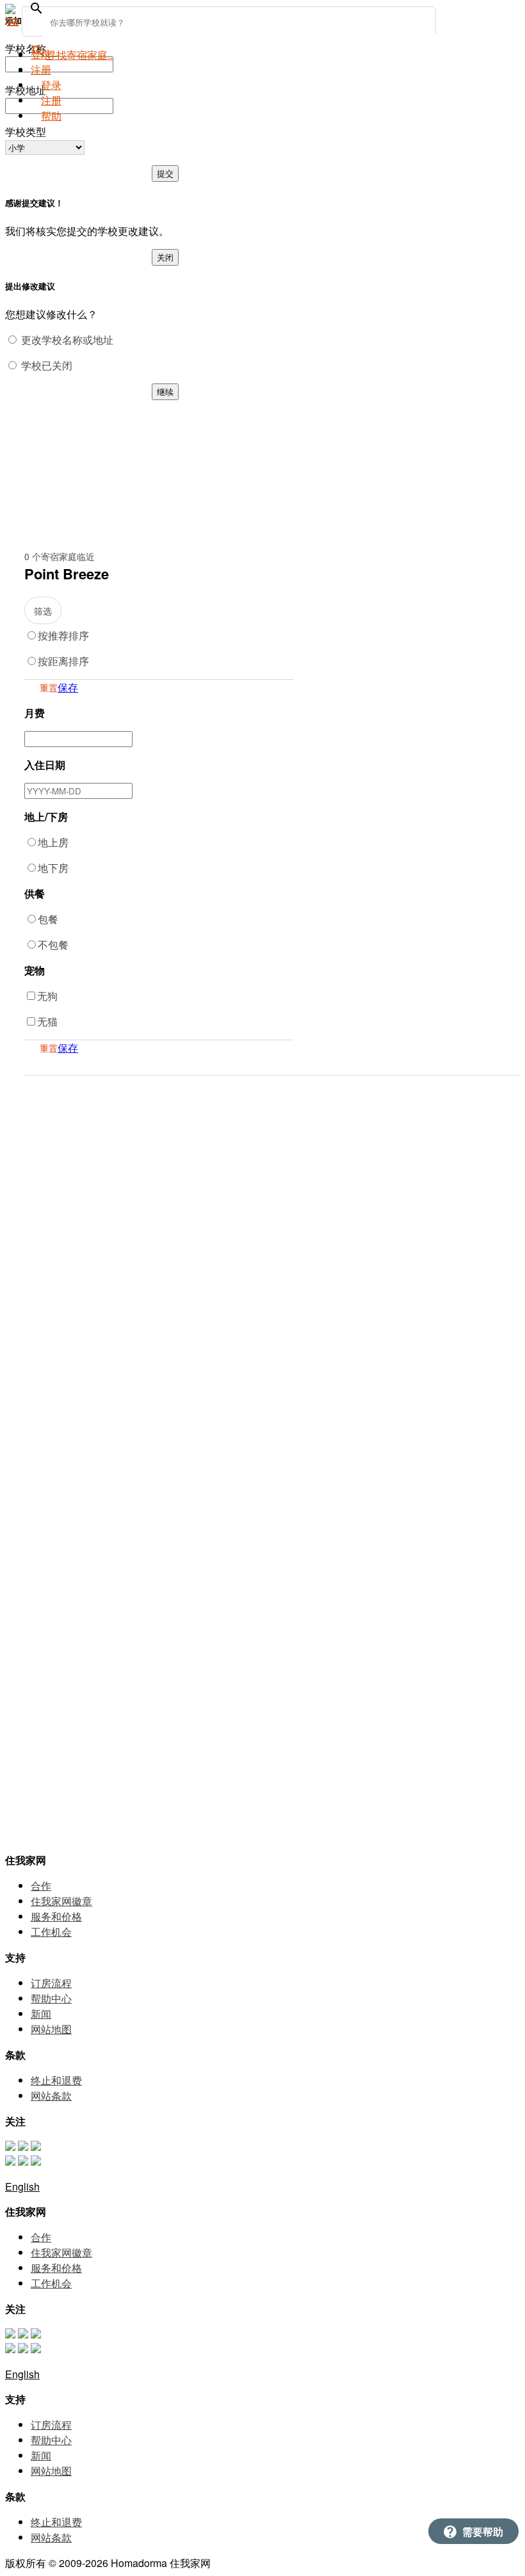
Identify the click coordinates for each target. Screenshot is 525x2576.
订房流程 (51, 1983)
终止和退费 (56, 2080)
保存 (68, 687)
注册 (51, 100)
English (22, 2186)
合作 (41, 1886)
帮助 (51, 116)
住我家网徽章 (61, 1901)
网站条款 (51, 2096)
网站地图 (51, 2029)
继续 (165, 391)
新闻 (41, 2014)
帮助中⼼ (51, 1998)
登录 (41, 54)
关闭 (165, 257)
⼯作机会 (51, 1932)
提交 (165, 173)
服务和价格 (56, 1916)
